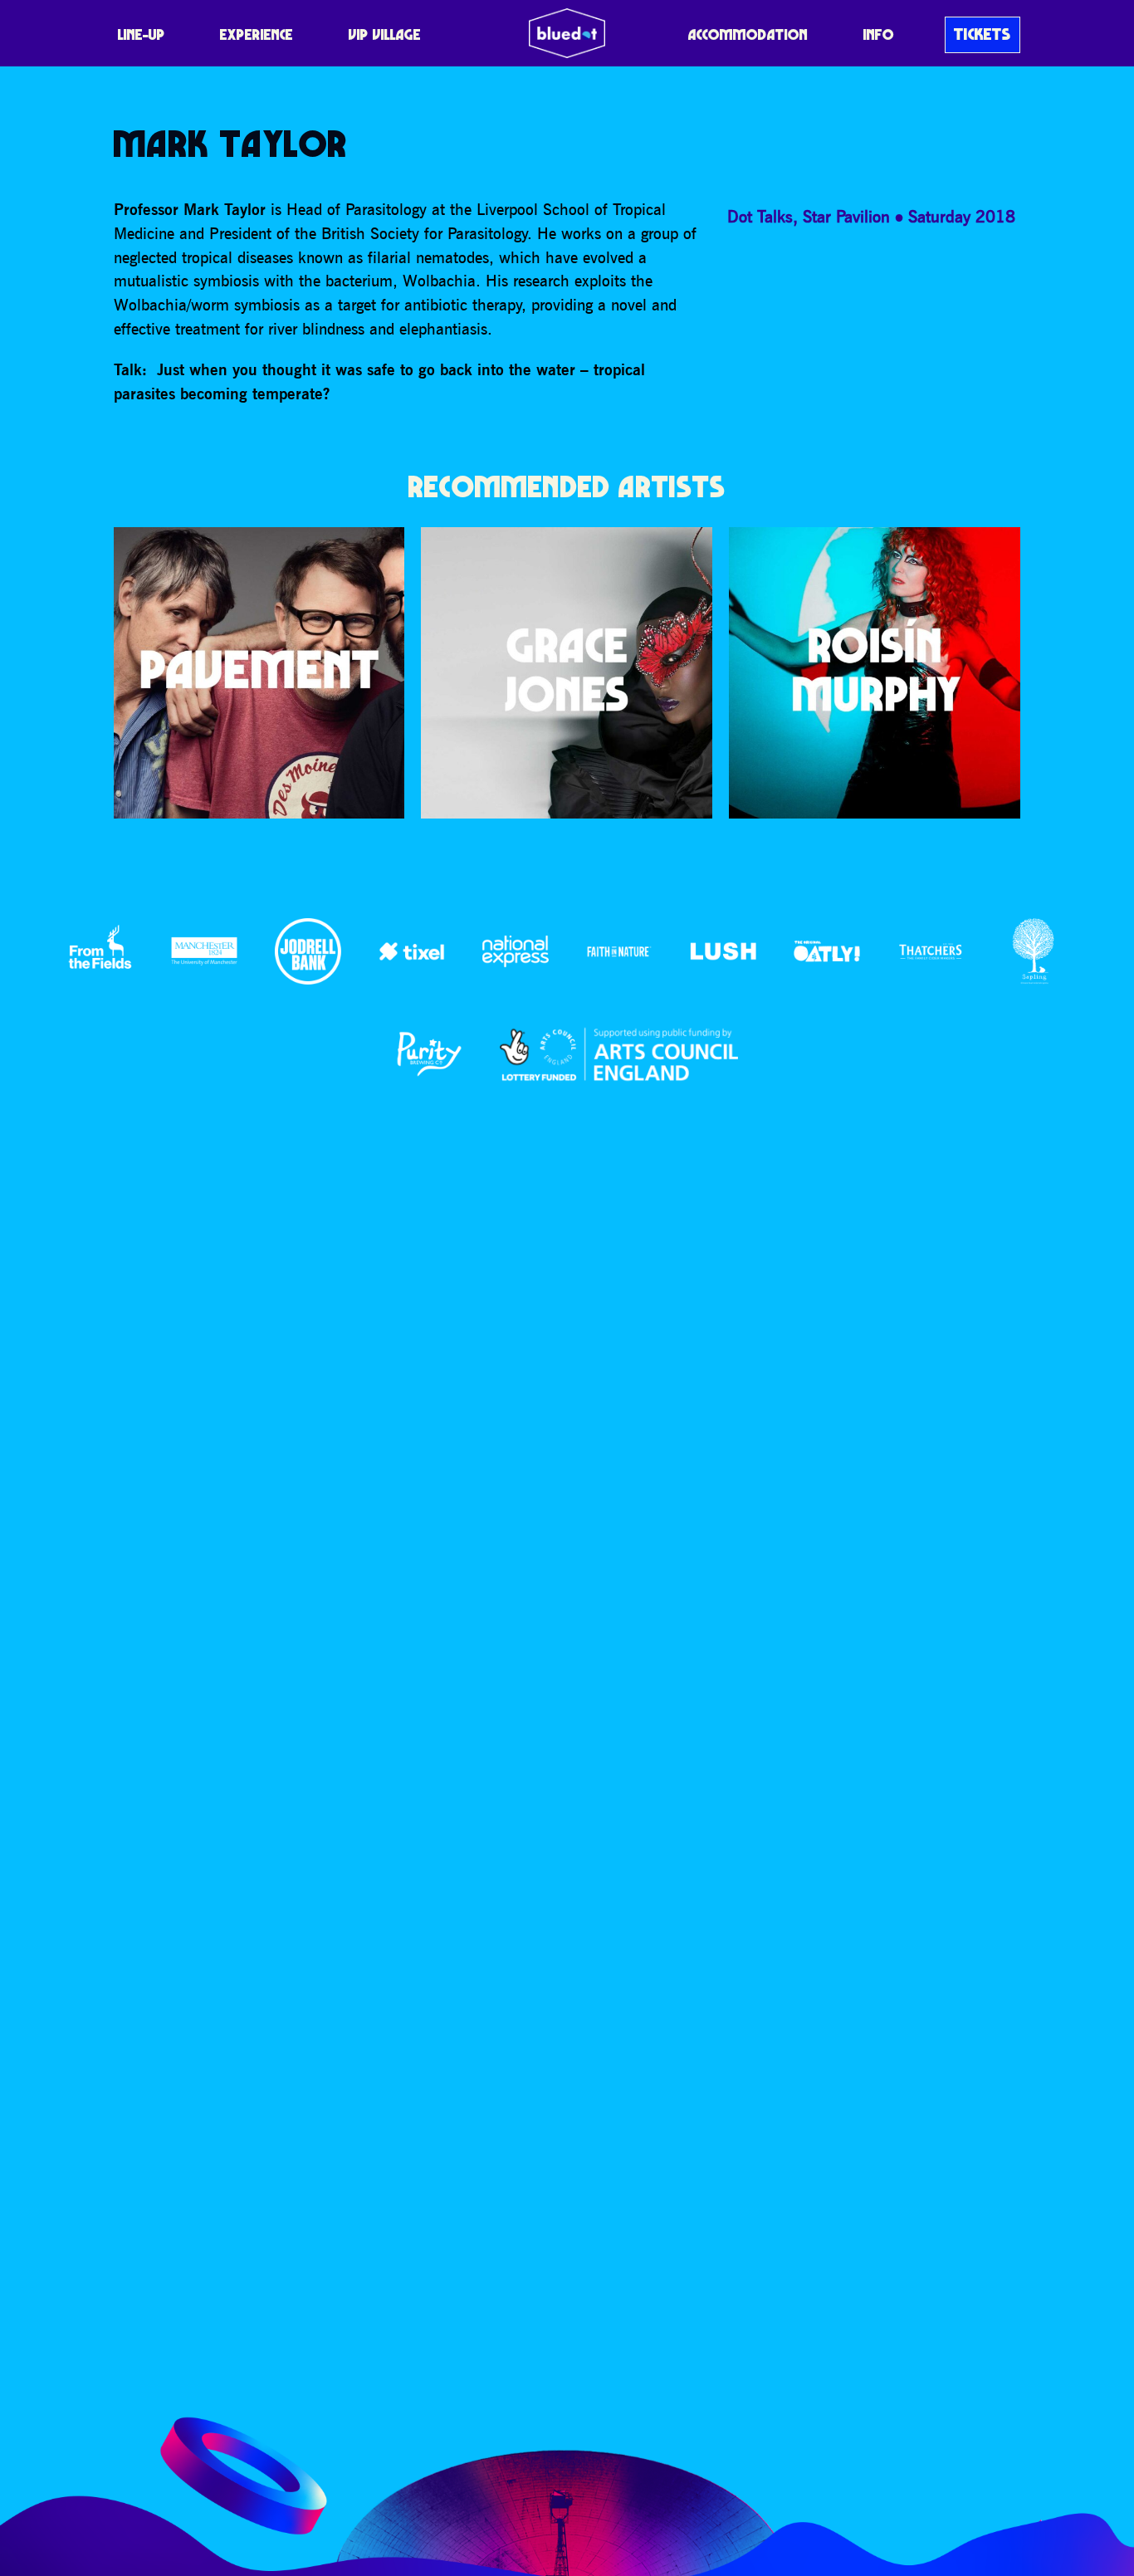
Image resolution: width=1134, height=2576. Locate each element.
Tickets (982, 34)
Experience (257, 34)
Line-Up (142, 34)
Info (879, 34)
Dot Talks (760, 216)
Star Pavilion (846, 216)
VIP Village (385, 34)
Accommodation (748, 34)
